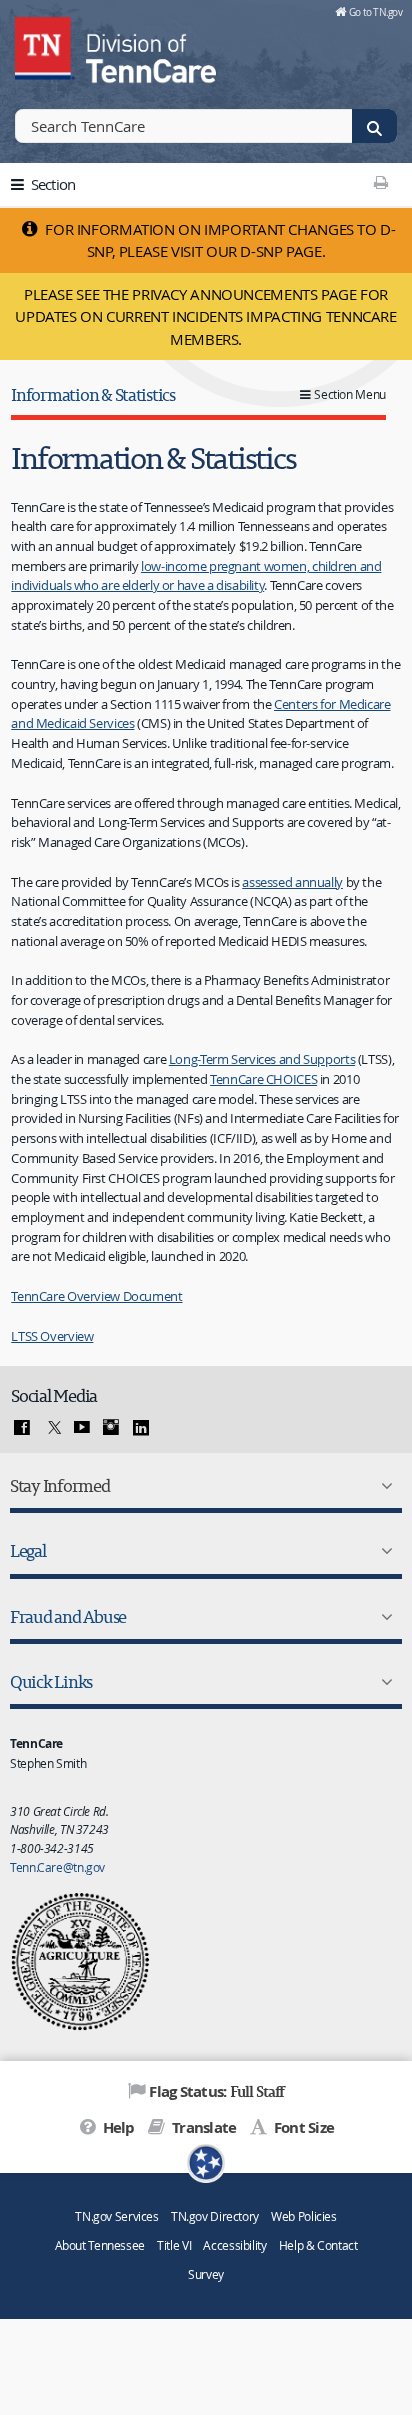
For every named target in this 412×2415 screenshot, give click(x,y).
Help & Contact (318, 2245)
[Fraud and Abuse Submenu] (383, 1617)
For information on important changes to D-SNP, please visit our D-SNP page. (219, 240)
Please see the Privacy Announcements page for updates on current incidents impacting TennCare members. (205, 316)
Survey (206, 2274)
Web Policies (304, 2216)
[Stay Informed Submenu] (383, 1486)
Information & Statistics (93, 394)
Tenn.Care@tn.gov (57, 1867)
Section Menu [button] (350, 394)
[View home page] (45, 45)
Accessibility (234, 2245)
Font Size (302, 2127)
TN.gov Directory (215, 2216)
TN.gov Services (116, 2216)
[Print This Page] (381, 182)
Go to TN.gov (375, 12)
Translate (202, 2127)
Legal (28, 1550)
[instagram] (111, 1428)
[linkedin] (141, 1428)
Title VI (174, 2245)
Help (116, 2127)
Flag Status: (216, 2091)
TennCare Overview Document (96, 1296)
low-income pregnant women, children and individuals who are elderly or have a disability (196, 576)
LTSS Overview (52, 1336)
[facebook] (22, 1428)
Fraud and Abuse (68, 1616)
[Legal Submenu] (383, 1551)
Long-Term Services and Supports (262, 1059)
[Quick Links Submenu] (383, 1682)
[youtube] (82, 1428)
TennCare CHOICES (263, 1079)
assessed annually (292, 882)
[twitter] (52, 1428)
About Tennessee (100, 2245)
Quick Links (51, 1681)
